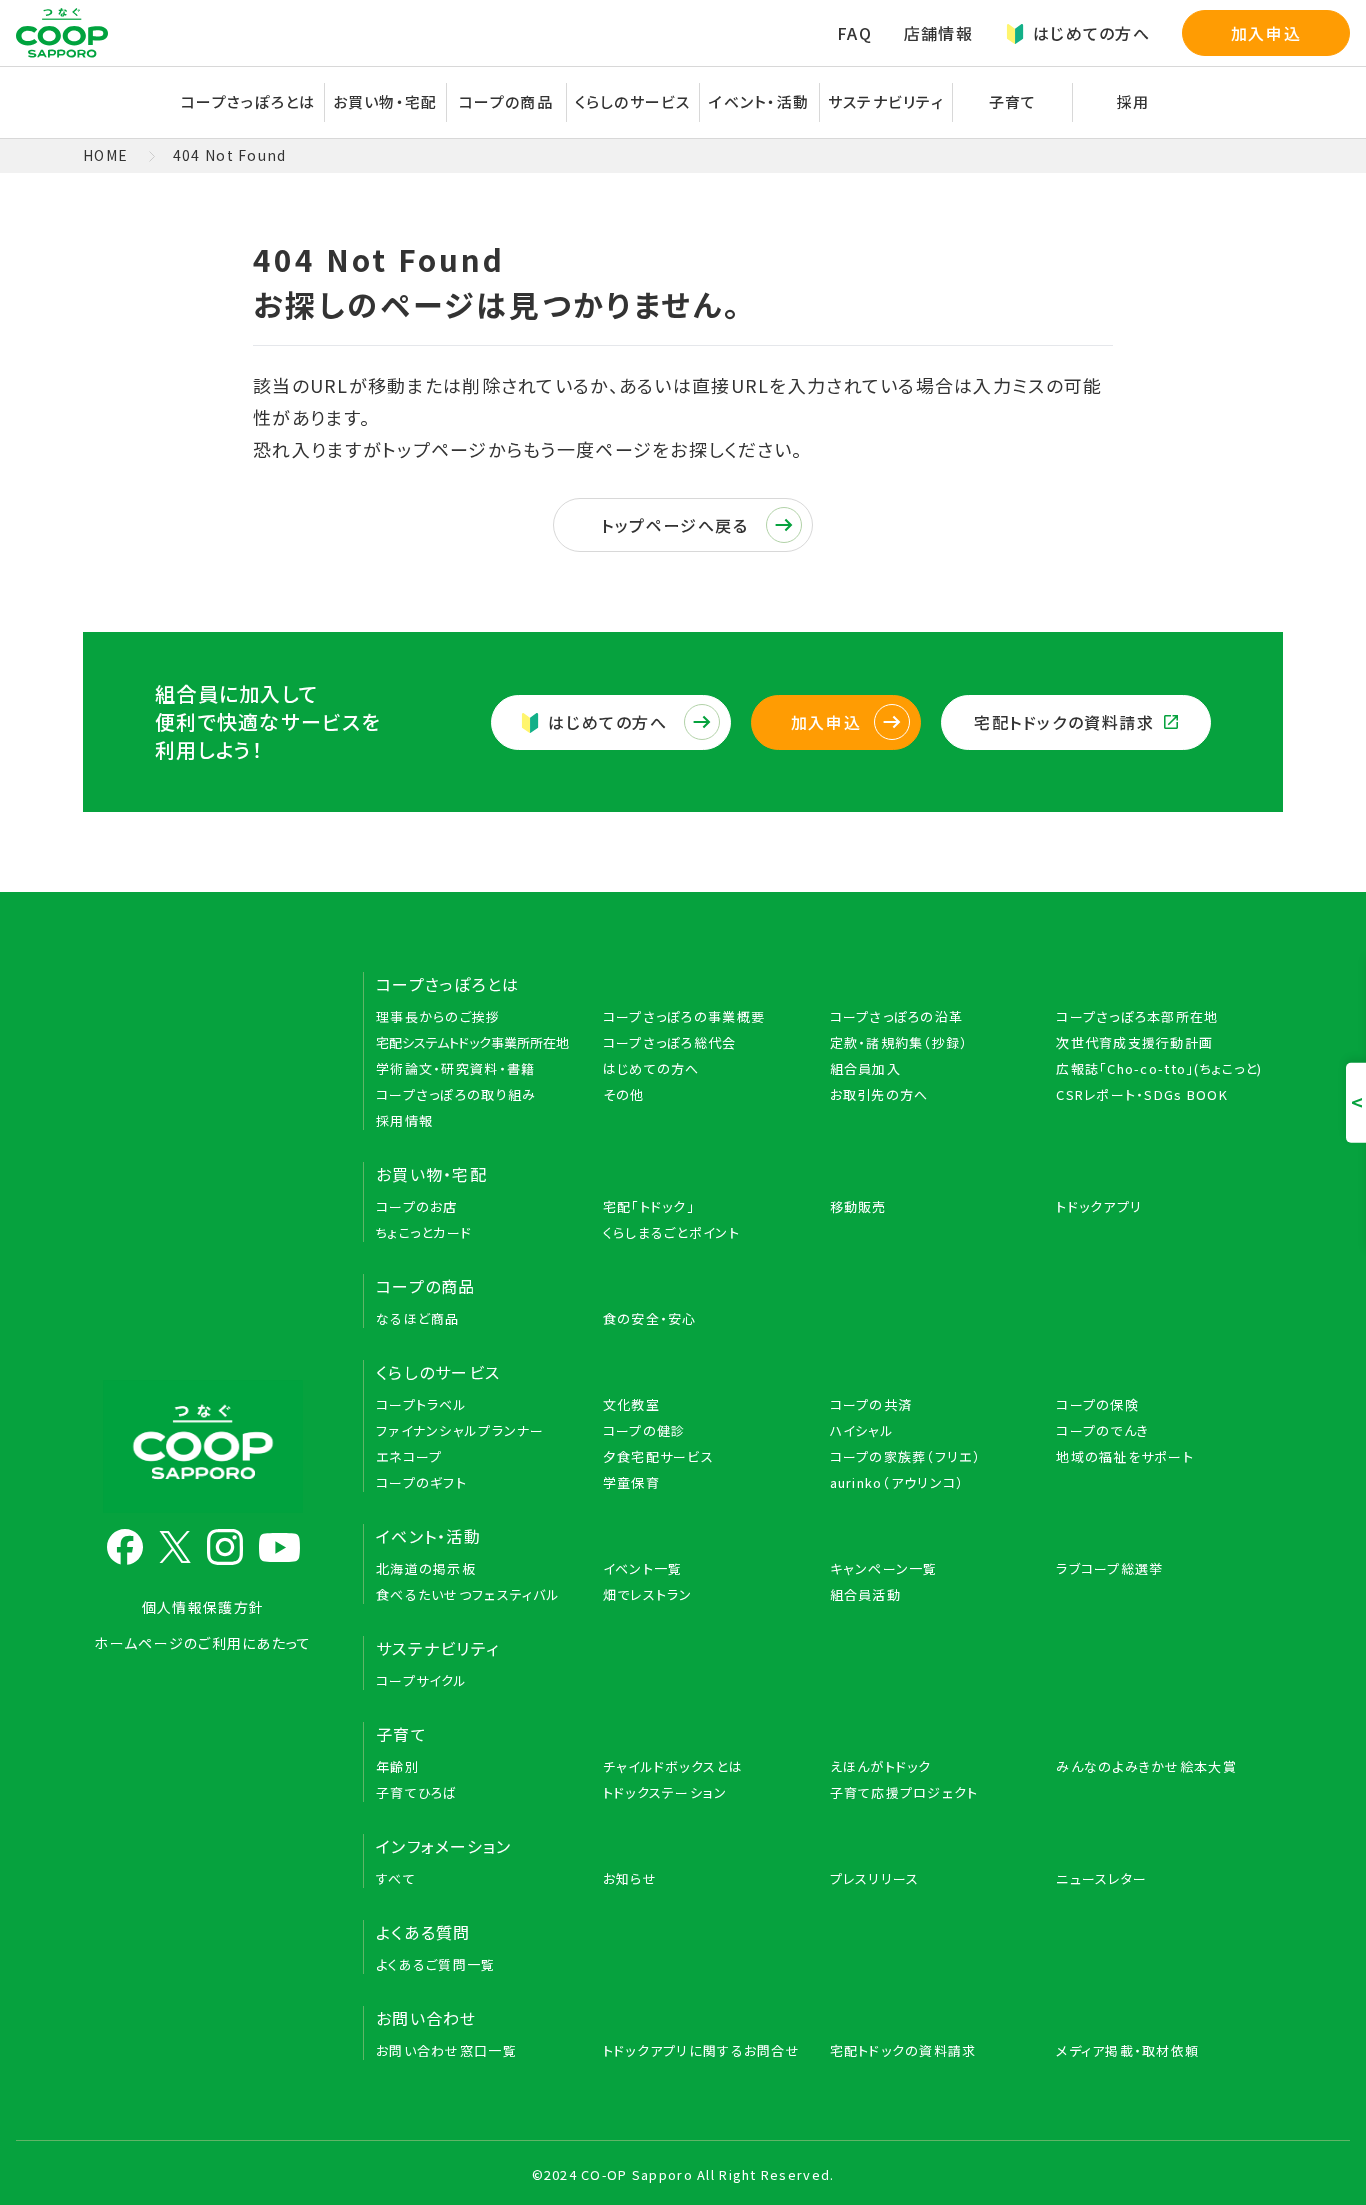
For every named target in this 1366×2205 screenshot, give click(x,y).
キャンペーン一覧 (884, 1568)
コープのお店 (417, 1206)
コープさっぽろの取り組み (456, 1094)
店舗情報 (938, 33)
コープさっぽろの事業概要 (684, 1016)
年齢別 (397, 1766)
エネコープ (409, 1456)
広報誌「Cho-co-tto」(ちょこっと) (1159, 1068)
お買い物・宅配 (431, 1174)
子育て (401, 1734)
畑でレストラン (648, 1594)
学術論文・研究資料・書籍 (455, 1068)
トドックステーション (665, 1792)
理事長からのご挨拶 (438, 1016)
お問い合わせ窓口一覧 (446, 2050)
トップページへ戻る (674, 525)
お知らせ (630, 1878)
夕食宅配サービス (658, 1456)
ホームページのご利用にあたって (202, 1643)
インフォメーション (444, 1846)
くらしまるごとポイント (671, 1232)
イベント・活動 (428, 1536)
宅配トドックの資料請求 (1064, 722)
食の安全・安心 (650, 1318)
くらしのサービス (438, 1372)
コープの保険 (1097, 1404)
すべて (396, 1878)
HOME (105, 155)
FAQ (854, 33)
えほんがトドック (881, 1766)
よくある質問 (423, 1932)
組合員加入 (865, 1068)
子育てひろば (417, 1792)
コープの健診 (644, 1430)
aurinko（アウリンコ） (897, 1482)
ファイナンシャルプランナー (460, 1430)
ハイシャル (862, 1430)
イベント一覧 (643, 1568)
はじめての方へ (1091, 33)
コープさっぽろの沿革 (897, 1016)
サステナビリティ (886, 101)
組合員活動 (865, 1594)
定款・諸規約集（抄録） (899, 1042)
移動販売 (858, 1206)
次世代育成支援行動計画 (1134, 1042)
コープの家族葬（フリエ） (905, 1456)
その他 (624, 1094)
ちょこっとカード (424, 1232)
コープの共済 (871, 1404)
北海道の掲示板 (426, 1568)
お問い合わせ (426, 2018)
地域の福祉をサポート (1125, 1456)
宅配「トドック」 (649, 1206)
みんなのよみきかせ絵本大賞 (1146, 1766)
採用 (1133, 101)
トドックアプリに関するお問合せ (701, 2050)
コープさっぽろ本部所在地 (1137, 1016)
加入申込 (1266, 33)
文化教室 (631, 1404)
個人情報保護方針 (203, 1607)
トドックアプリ (1099, 1206)
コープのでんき (1102, 1430)
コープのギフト (421, 1482)
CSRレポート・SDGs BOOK (1142, 1094)
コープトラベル (421, 1404)
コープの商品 (426, 1286)
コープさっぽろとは (448, 984)
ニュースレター (1101, 1878)
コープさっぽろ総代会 (670, 1042)
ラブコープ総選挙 (1109, 1568)
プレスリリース (875, 1878)
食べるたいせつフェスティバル (468, 1594)
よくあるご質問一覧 (436, 1964)
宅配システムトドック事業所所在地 (472, 1042)
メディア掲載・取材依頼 (1127, 2050)
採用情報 (404, 1120)
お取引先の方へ (879, 1094)
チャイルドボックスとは (673, 1766)
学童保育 (631, 1482)
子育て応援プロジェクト (904, 1792)
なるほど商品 (418, 1318)
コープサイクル (421, 1680)
